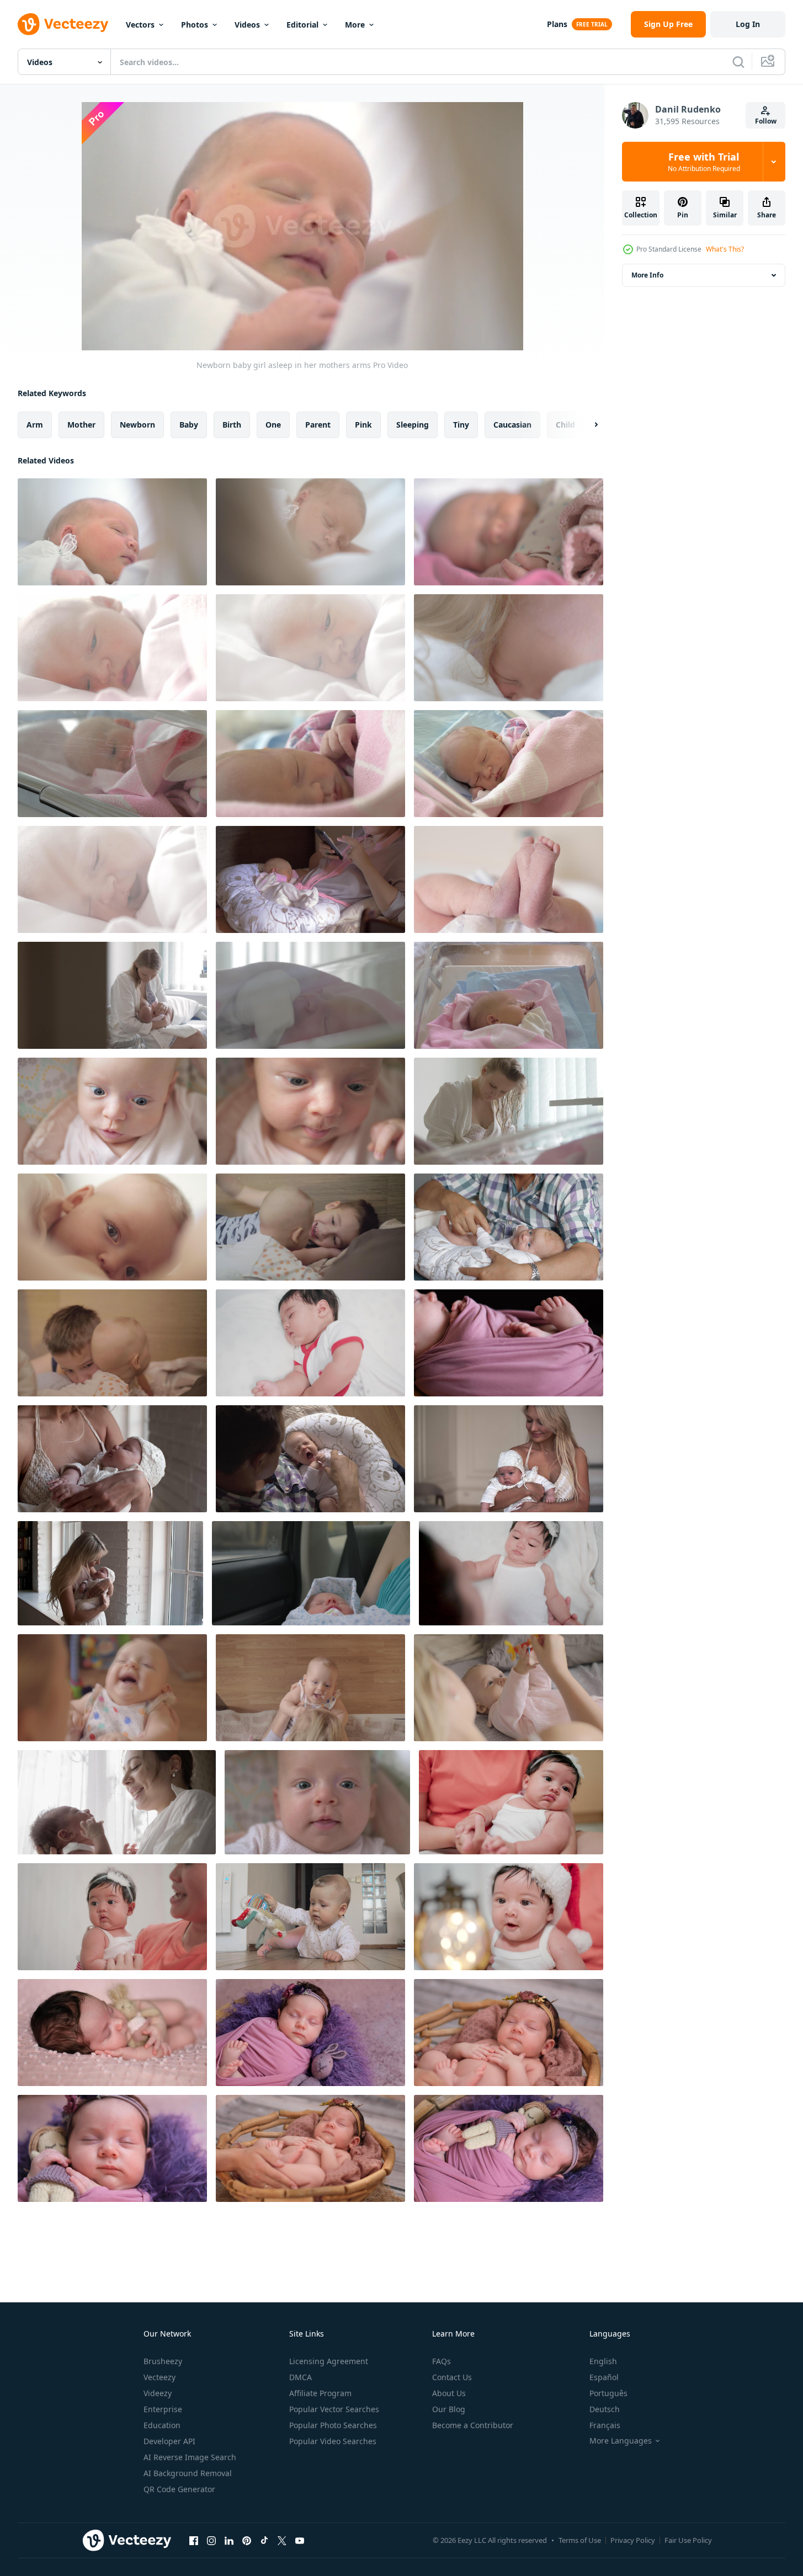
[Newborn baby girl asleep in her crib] (509, 532)
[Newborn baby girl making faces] (310, 1111)
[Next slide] (587, 425)
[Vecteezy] (63, 24)
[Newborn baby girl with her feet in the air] (509, 879)
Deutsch (605, 2409)
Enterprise (163, 2409)
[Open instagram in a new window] (211, 2540)
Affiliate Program (320, 2393)
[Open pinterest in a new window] (247, 2540)
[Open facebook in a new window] (194, 2540)
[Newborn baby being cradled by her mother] (509, 648)
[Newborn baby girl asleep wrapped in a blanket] (310, 764)
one (273, 425)
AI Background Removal (188, 2473)
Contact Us (452, 2377)
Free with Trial (704, 162)
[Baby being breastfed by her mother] (112, 1227)
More (355, 25)
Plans (557, 24)
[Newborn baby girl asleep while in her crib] (310, 532)
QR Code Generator (179, 2489)
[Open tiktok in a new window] (264, 2540)
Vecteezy (159, 2377)
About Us (449, 2393)
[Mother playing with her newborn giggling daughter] (112, 1688)
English (603, 2361)
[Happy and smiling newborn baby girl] (317, 1802)
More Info (647, 275)
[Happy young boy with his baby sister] (112, 1343)
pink (363, 425)
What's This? (725, 249)
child (565, 425)
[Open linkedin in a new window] (229, 2540)
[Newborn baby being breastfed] (509, 1111)
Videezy (158, 2393)
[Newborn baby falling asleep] (112, 764)
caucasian (512, 425)
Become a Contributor (473, 2425)
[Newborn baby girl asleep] (509, 764)
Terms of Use (580, 2540)
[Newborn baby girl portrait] (112, 1111)
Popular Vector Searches (334, 2409)
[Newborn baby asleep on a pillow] (310, 879)
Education (162, 2425)
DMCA (301, 2377)
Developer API (169, 2441)
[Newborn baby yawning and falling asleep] (112, 879)
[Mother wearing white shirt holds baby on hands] (117, 1802)
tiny (461, 425)
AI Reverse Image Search (190, 2457)
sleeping (413, 425)
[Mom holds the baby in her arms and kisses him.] (509, 1459)
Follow (766, 121)
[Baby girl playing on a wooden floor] (310, 1917)
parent (318, 425)
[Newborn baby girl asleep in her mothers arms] (112, 532)
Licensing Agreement (329, 2361)
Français (605, 2425)
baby (189, 425)
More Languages (621, 2441)
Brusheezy (163, 2361)
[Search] (738, 62)
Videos (247, 25)
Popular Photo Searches (333, 2425)
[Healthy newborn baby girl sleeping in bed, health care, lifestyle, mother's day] (511, 1573)
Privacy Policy (633, 2540)
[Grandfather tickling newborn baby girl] (310, 1459)
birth (232, 425)
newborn (137, 425)
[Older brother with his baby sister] (310, 1227)
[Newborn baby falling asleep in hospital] (310, 995)
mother (81, 425)
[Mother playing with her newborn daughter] (310, 1688)
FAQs (442, 2361)
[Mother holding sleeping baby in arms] (311, 1573)
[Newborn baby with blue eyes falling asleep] (112, 648)
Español (604, 2377)
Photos (195, 25)
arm (35, 425)
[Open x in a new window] (282, 2540)
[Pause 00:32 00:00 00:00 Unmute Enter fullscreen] (302, 226)
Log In (748, 24)
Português (608, 2393)
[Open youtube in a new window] (300, 2540)
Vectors (140, 25)
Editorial (302, 25)
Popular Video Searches (333, 2441)
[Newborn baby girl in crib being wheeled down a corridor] (509, 995)
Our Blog (449, 2409)
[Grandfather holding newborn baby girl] (509, 1227)
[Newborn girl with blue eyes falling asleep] (310, 648)
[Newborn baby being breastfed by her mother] (112, 995)
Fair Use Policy (688, 2540)
